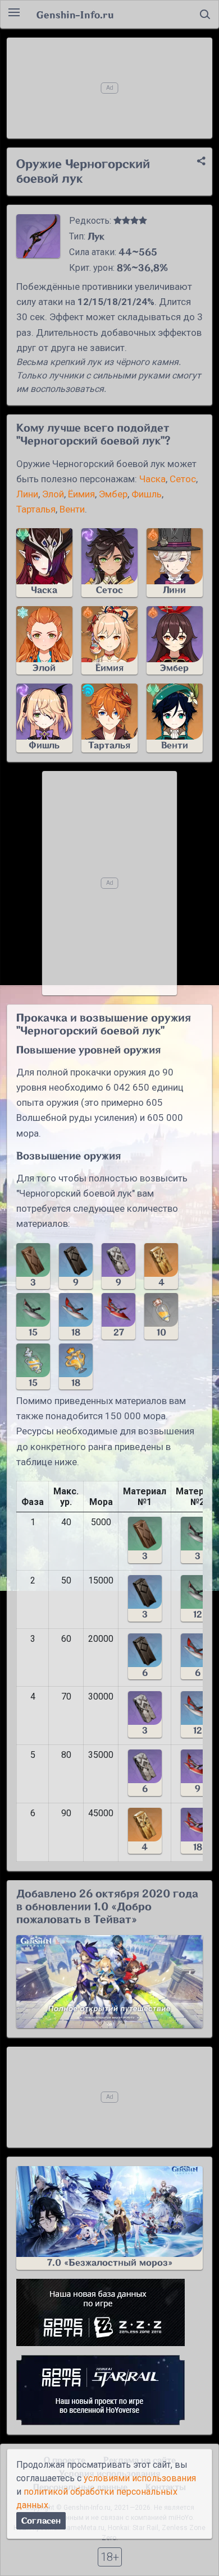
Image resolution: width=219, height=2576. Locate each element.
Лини (27, 494)
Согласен (41, 2521)
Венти (72, 509)
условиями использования (140, 2478)
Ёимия (81, 494)
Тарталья (36, 509)
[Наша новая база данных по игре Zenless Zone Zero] (109, 2312)
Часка (152, 479)
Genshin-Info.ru (75, 15)
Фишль (147, 494)
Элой (53, 494)
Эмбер (113, 494)
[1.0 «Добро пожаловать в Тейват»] (109, 1982)
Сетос (183, 479)
